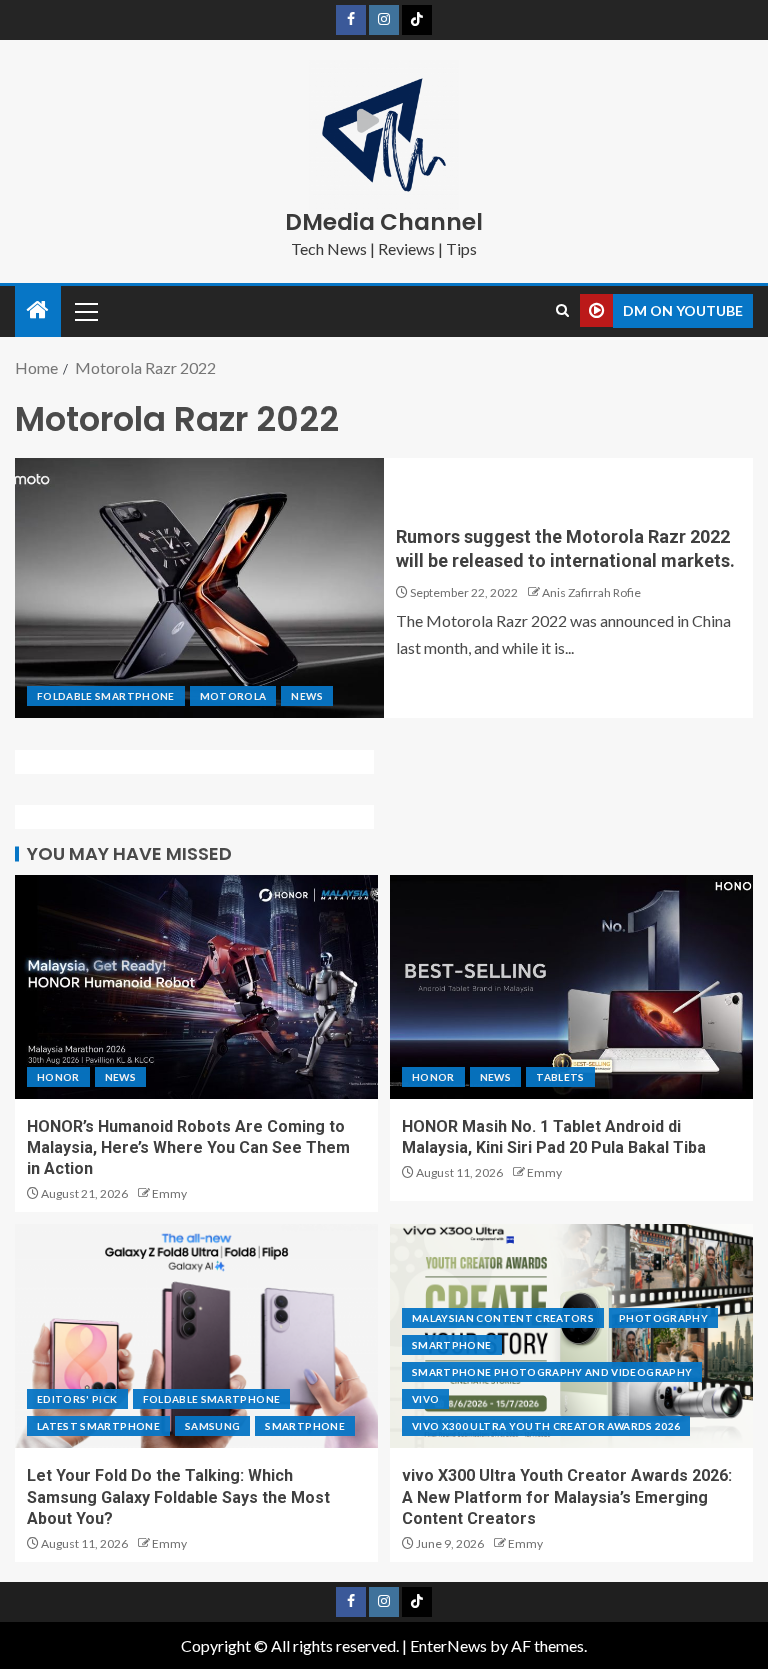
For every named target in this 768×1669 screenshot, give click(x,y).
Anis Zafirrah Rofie (591, 592)
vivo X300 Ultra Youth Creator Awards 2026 (546, 1426)
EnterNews (448, 1645)
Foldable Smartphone (106, 696)
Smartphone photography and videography (552, 1372)
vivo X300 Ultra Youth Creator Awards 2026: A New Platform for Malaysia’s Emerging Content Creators (567, 1497)
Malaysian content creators (503, 1318)
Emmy (169, 1193)
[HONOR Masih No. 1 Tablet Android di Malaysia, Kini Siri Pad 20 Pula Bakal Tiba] (571, 987)
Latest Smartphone (98, 1426)
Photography (663, 1318)
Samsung (212, 1426)
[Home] (38, 310)
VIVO (425, 1399)
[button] (85, 311)
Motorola (233, 696)
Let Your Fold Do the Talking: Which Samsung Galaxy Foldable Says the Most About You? (178, 1497)
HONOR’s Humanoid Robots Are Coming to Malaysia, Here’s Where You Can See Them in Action (188, 1148)
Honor (58, 1077)
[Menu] (85, 311)
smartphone (305, 1426)
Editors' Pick (77, 1399)
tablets (560, 1077)
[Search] (562, 311)
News (306, 696)
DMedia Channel (384, 222)
